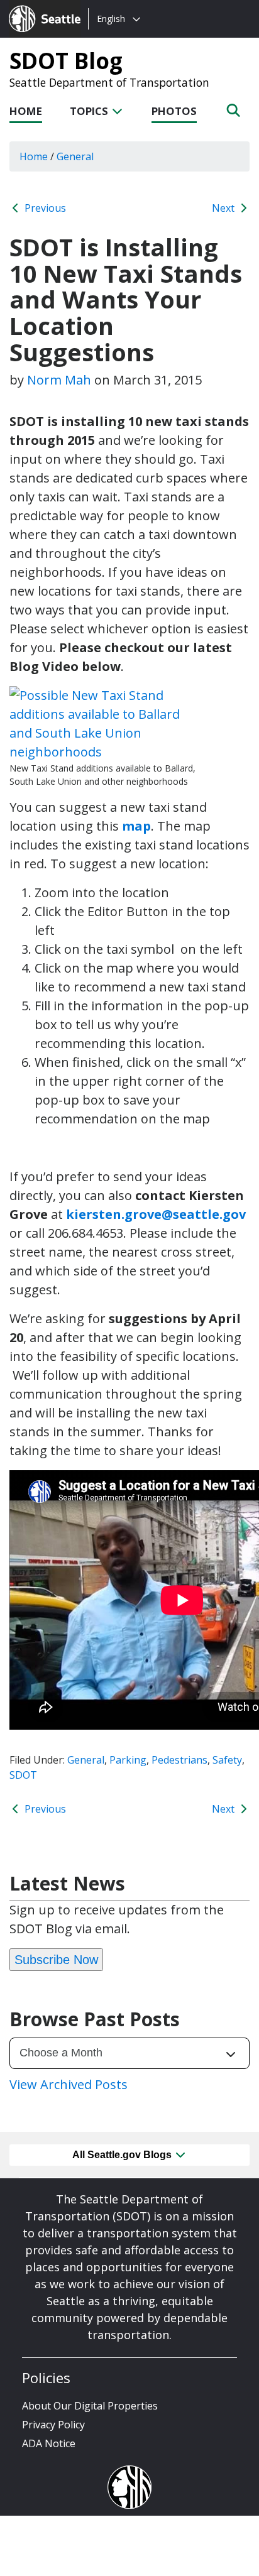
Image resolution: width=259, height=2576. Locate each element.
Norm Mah (59, 380)
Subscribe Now (56, 1960)
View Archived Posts (69, 2084)
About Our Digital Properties (90, 2406)
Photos (174, 111)
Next (224, 208)
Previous (44, 208)
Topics (90, 111)
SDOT (23, 1775)
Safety (227, 1760)
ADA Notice (49, 2443)
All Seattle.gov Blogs (123, 2155)
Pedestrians (179, 1760)
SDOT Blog (66, 60)
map (136, 826)
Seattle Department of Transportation (109, 82)
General (86, 1760)
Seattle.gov (36, 7)
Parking (128, 1760)
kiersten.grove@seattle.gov (156, 1214)
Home (26, 111)
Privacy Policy (53, 2425)
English (111, 19)
